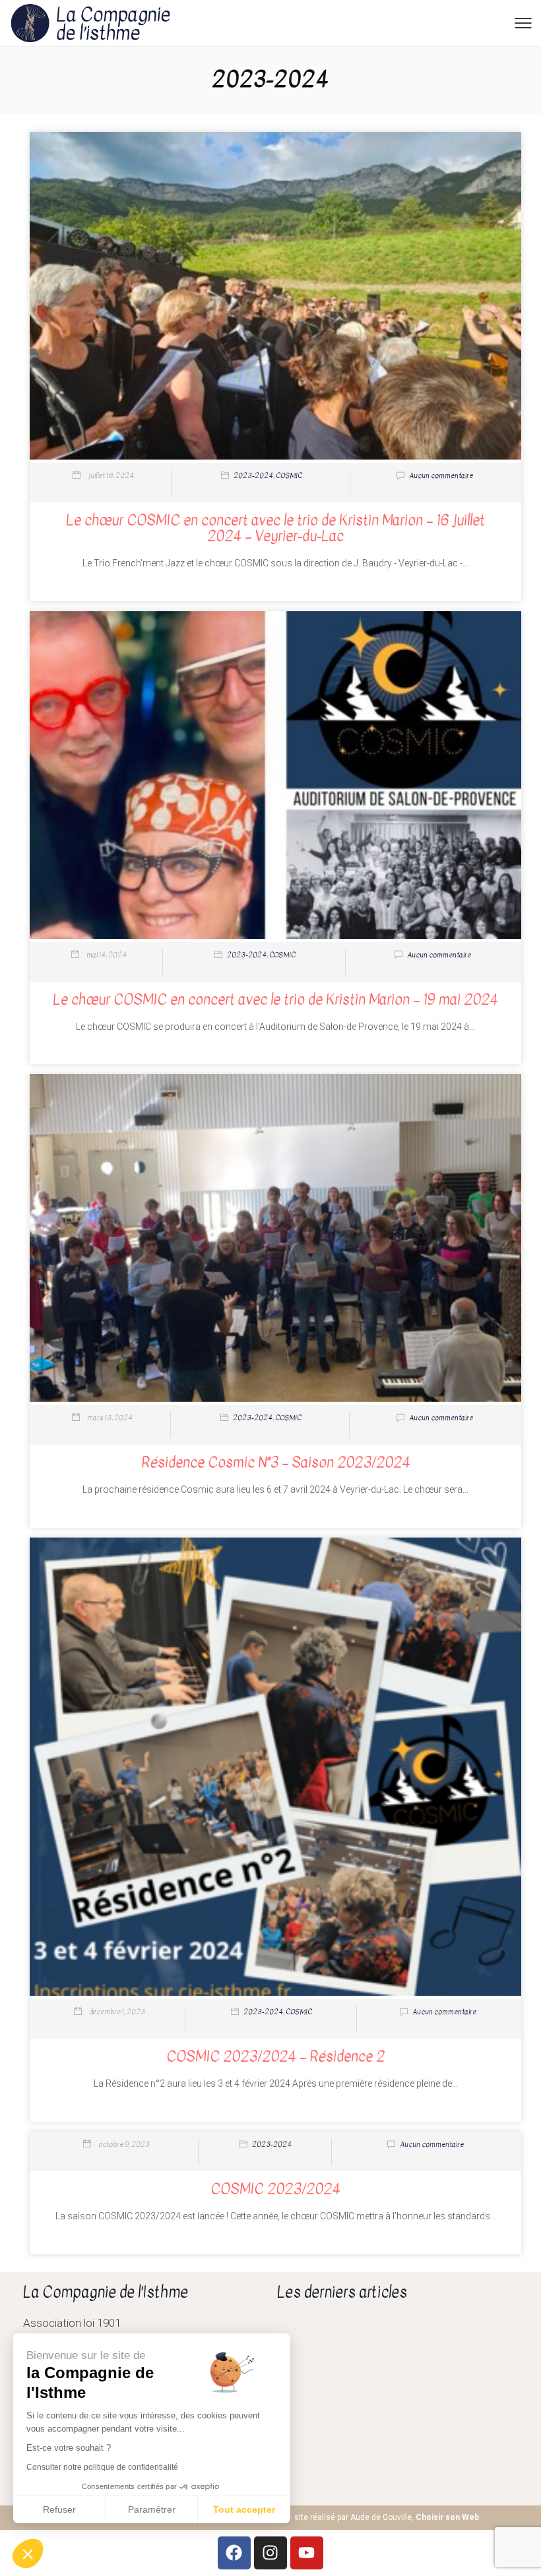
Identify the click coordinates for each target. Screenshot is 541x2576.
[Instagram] (270, 2553)
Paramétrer (152, 2509)
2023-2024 (253, 476)
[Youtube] (307, 2553)
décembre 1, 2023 (117, 2012)
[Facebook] (234, 2553)
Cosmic (289, 476)
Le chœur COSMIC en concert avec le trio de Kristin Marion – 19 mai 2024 (275, 1000)
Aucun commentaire (441, 476)
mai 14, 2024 (107, 955)
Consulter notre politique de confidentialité (102, 2467)
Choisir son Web (447, 2517)
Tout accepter (244, 2509)
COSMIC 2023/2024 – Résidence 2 (275, 2056)
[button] (28, 2554)
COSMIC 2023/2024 (275, 2189)
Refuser (59, 2509)
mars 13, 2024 (110, 1418)
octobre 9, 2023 (124, 2144)
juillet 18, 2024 (111, 476)
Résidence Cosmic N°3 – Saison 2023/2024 (276, 1462)
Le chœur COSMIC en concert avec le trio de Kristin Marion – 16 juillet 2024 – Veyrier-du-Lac (275, 528)
